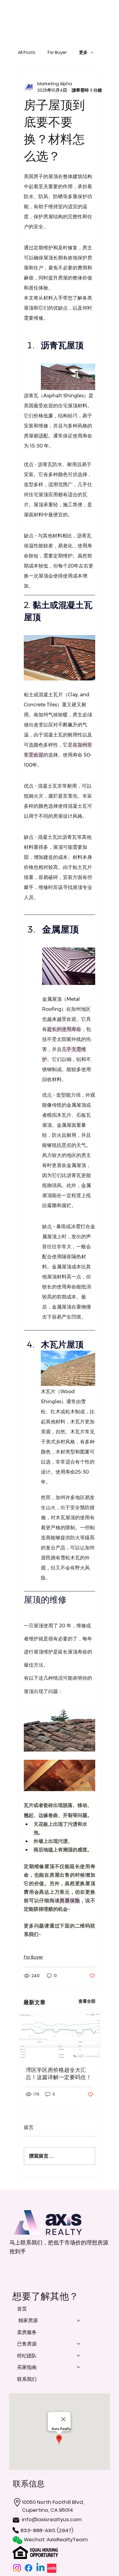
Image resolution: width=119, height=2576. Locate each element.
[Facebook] (29, 2568)
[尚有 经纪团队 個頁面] (78, 2356)
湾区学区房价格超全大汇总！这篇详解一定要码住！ (59, 2074)
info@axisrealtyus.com (52, 2519)
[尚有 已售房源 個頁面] (78, 2344)
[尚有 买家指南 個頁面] (78, 2367)
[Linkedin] (40, 2568)
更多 (83, 53)
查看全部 (87, 2001)
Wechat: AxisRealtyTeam (56, 2539)
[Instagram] (17, 2568)
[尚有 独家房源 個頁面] (78, 2321)
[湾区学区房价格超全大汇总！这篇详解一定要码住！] (60, 2036)
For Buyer (57, 53)
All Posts (27, 53)
